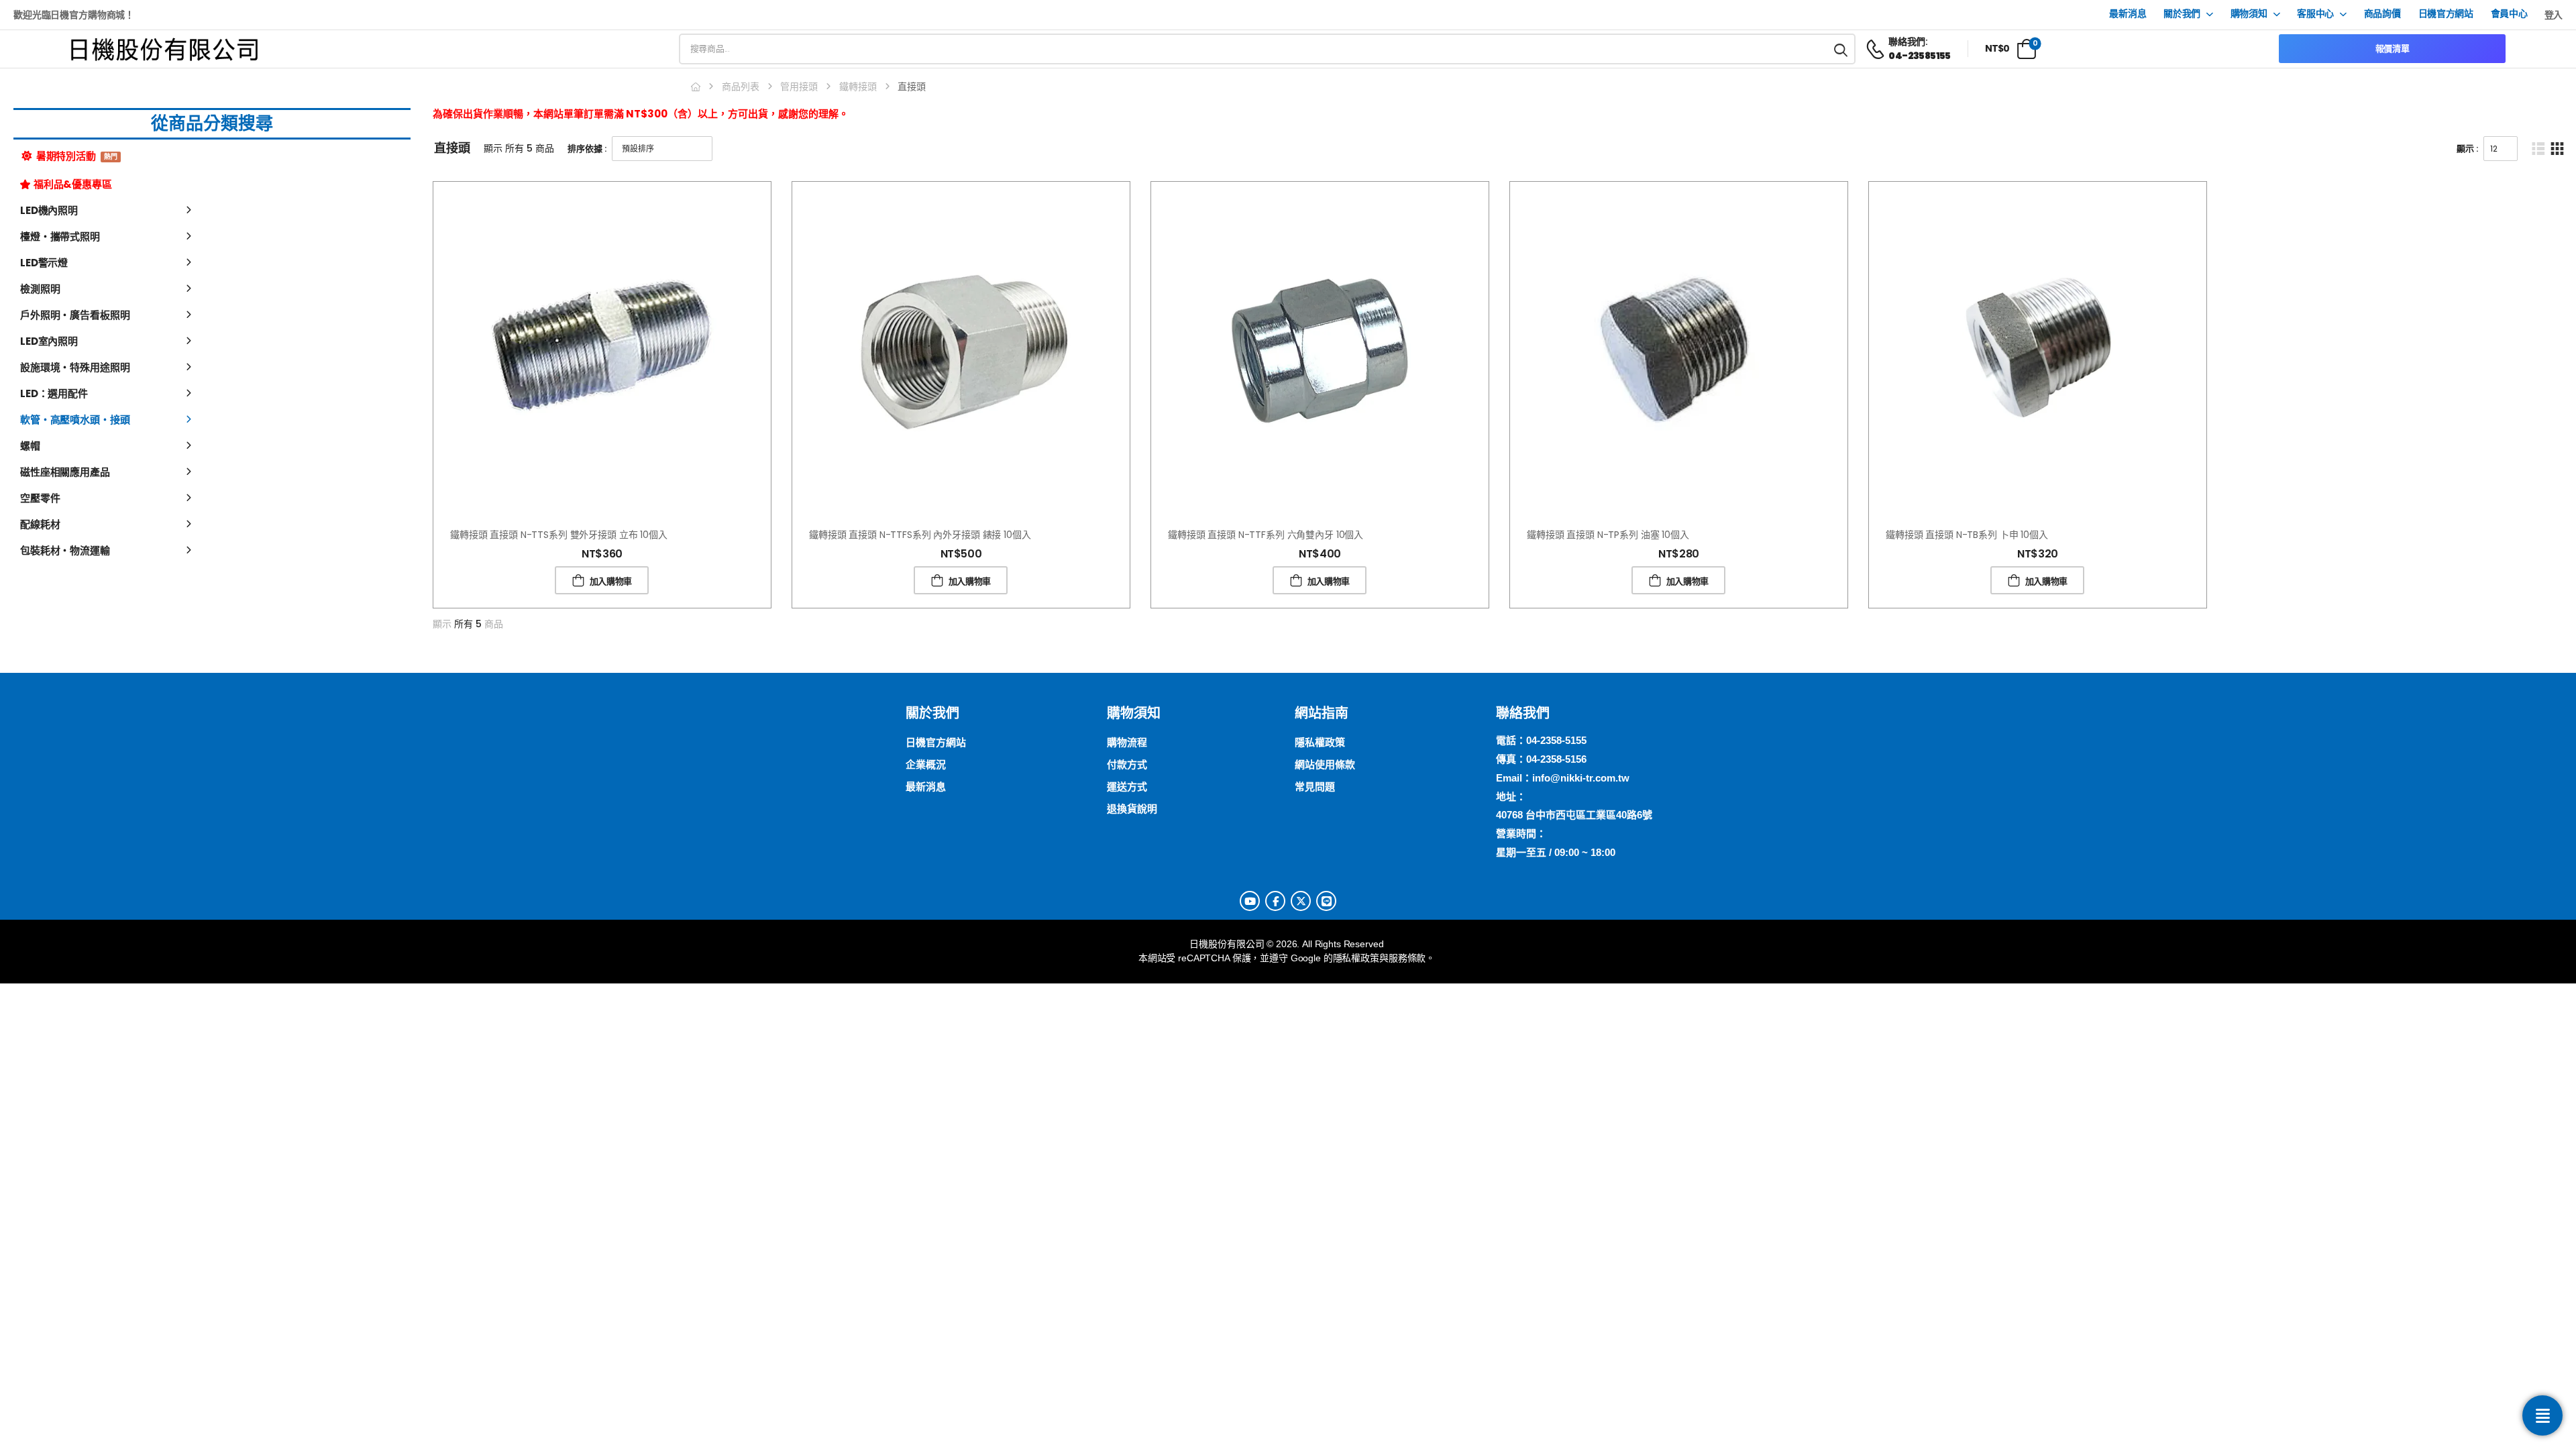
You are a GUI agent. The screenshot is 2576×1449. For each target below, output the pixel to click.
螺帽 (30, 446)
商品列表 (741, 87)
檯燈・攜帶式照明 (60, 236)
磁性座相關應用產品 (65, 472)
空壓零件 (40, 498)
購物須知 (2249, 14)
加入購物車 (611, 581)
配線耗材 (40, 524)
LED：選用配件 (54, 393)
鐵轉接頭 (858, 87)
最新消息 (2128, 14)
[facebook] (1275, 901)
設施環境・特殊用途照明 (75, 367)
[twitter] (1301, 901)
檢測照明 (40, 289)
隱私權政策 (1356, 958)
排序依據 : (587, 149)
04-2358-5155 (1556, 740)
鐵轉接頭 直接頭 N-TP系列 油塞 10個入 (1608, 535)
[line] (1326, 901)
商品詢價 (2382, 14)
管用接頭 (799, 87)
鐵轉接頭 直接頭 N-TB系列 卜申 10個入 (1967, 535)
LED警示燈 (44, 263)
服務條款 (1407, 958)
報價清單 (2393, 49)
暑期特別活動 (76, 156)
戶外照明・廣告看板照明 (75, 315)
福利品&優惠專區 (73, 184)
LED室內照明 (49, 341)
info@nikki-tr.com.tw (1581, 778)
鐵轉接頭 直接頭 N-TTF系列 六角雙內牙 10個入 (1266, 535)
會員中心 (2509, 14)
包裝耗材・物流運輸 (65, 550)
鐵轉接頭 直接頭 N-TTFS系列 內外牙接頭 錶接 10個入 (920, 535)
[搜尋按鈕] (1841, 49)
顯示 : (2467, 149)
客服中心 (2315, 14)
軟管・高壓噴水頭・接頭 (75, 420)
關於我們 (2182, 14)
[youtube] (1250, 901)
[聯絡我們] (2542, 1415)
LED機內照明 (49, 210)
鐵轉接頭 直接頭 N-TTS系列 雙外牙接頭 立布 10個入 (559, 535)
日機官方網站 (2446, 14)
